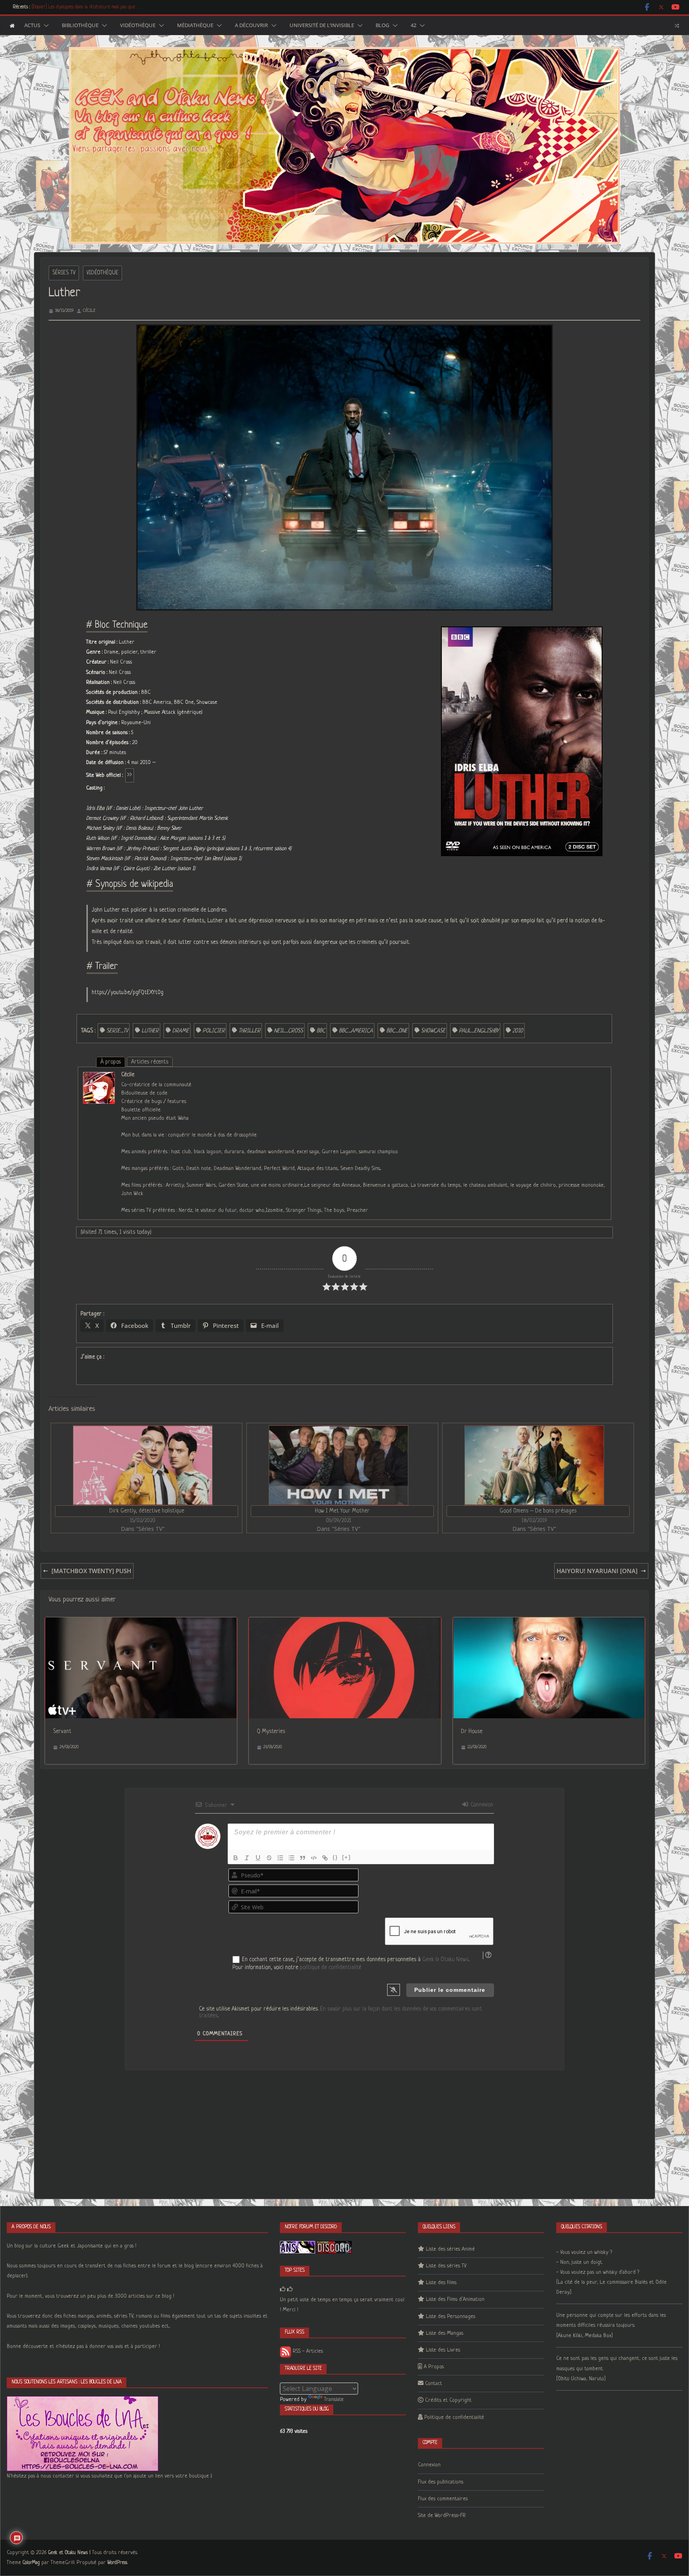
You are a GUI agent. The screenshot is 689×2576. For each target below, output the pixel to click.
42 (413, 26)
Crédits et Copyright (448, 2400)
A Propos (434, 2367)
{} (335, 1857)
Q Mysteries (271, 1731)
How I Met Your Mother (342, 1511)
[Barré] (269, 1858)
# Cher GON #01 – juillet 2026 (61, 7)
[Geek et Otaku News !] (12, 26)
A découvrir (251, 26)
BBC (321, 1031)
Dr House (472, 1731)
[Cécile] (99, 1077)
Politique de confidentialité (454, 2417)
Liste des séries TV (446, 2266)
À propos (111, 1062)
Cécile (89, 311)
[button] (45, 26)
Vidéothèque (138, 26)
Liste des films (441, 2283)
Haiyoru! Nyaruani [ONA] (597, 1571)
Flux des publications (441, 2482)
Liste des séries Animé (450, 2249)
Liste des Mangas (445, 2333)
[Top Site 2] (283, 2289)
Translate (334, 2400)
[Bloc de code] (314, 1858)
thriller (249, 1031)
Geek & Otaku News (445, 1960)
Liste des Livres (443, 2350)
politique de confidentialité (331, 1967)
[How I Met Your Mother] (338, 1465)
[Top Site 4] (290, 2289)
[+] (346, 1857)
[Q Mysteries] (345, 1623)
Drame (181, 1031)
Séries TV (64, 273)
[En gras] (236, 1858)
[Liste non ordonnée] (291, 1858)
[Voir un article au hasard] (677, 26)
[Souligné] (258, 1858)
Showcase (433, 1031)
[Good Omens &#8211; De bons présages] (534, 1465)
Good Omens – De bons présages (538, 1511)
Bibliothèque (80, 26)
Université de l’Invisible (322, 26)
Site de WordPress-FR (442, 2516)
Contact (434, 2384)
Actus (32, 26)
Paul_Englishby (479, 1031)
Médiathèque (195, 26)
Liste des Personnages (451, 2317)
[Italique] (247, 1858)
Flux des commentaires (443, 2499)
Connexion (481, 1805)
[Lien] (325, 1858)
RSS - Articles (307, 2351)
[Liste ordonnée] (280, 1858)
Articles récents (150, 1062)
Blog (382, 26)
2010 (518, 1031)
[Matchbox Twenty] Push (91, 1571)
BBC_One (397, 1031)
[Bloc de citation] (303, 1858)
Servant (62, 1731)
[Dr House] (549, 1623)
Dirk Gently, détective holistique (147, 1511)
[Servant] (141, 1623)
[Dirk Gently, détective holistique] (143, 1465)
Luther (150, 1031)
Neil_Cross (288, 1031)
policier (214, 1031)
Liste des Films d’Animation (455, 2299)
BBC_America (356, 1031)
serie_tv (117, 1031)
